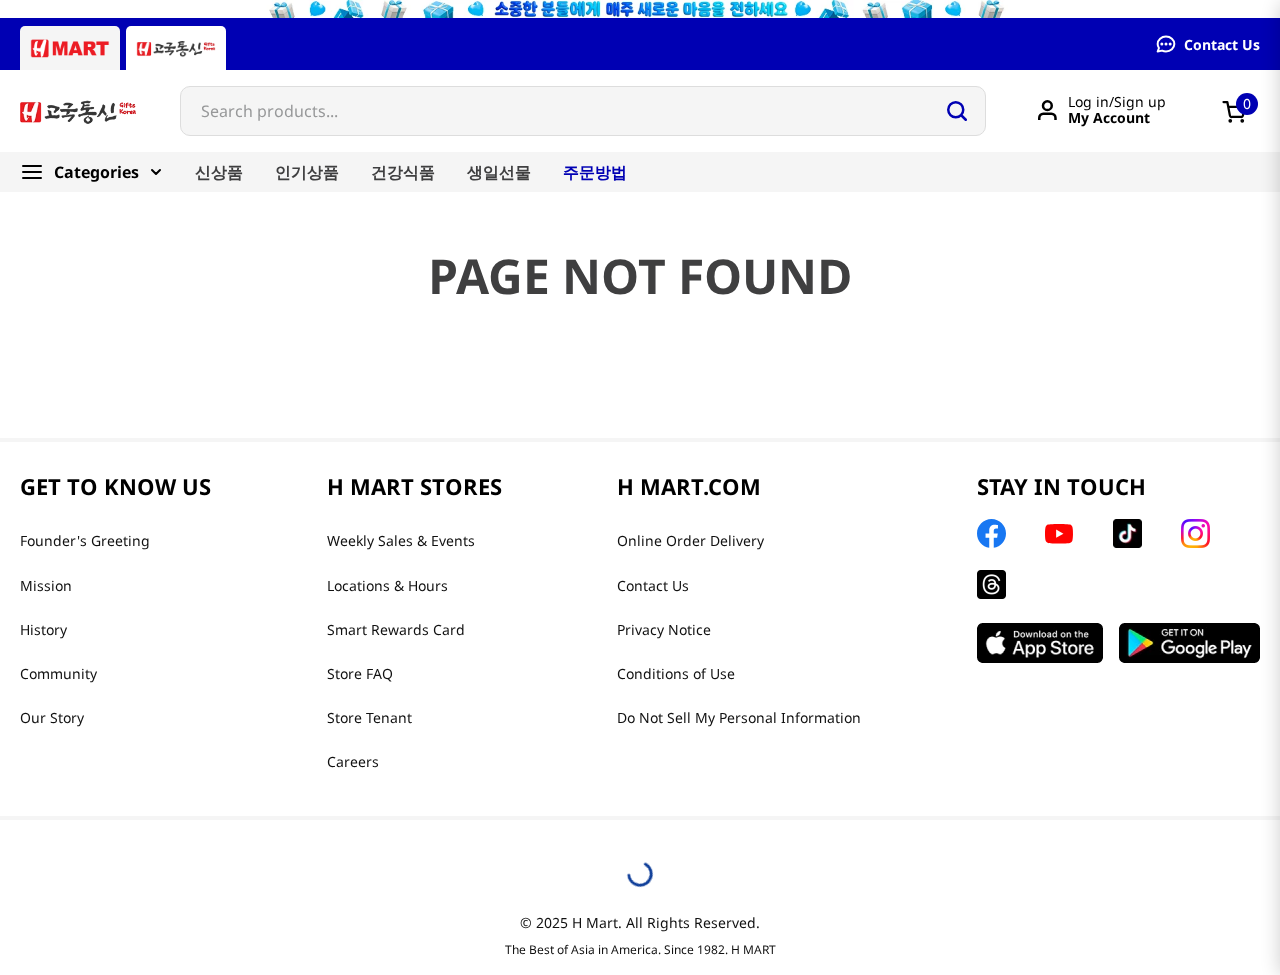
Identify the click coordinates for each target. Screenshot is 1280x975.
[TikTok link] (1127, 533)
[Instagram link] (1195, 533)
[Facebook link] (991, 533)
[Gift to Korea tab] (176, 48)
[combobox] (583, 111)
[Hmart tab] (70, 48)
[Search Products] (957, 111)
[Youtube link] (1059, 534)
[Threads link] (991, 584)
